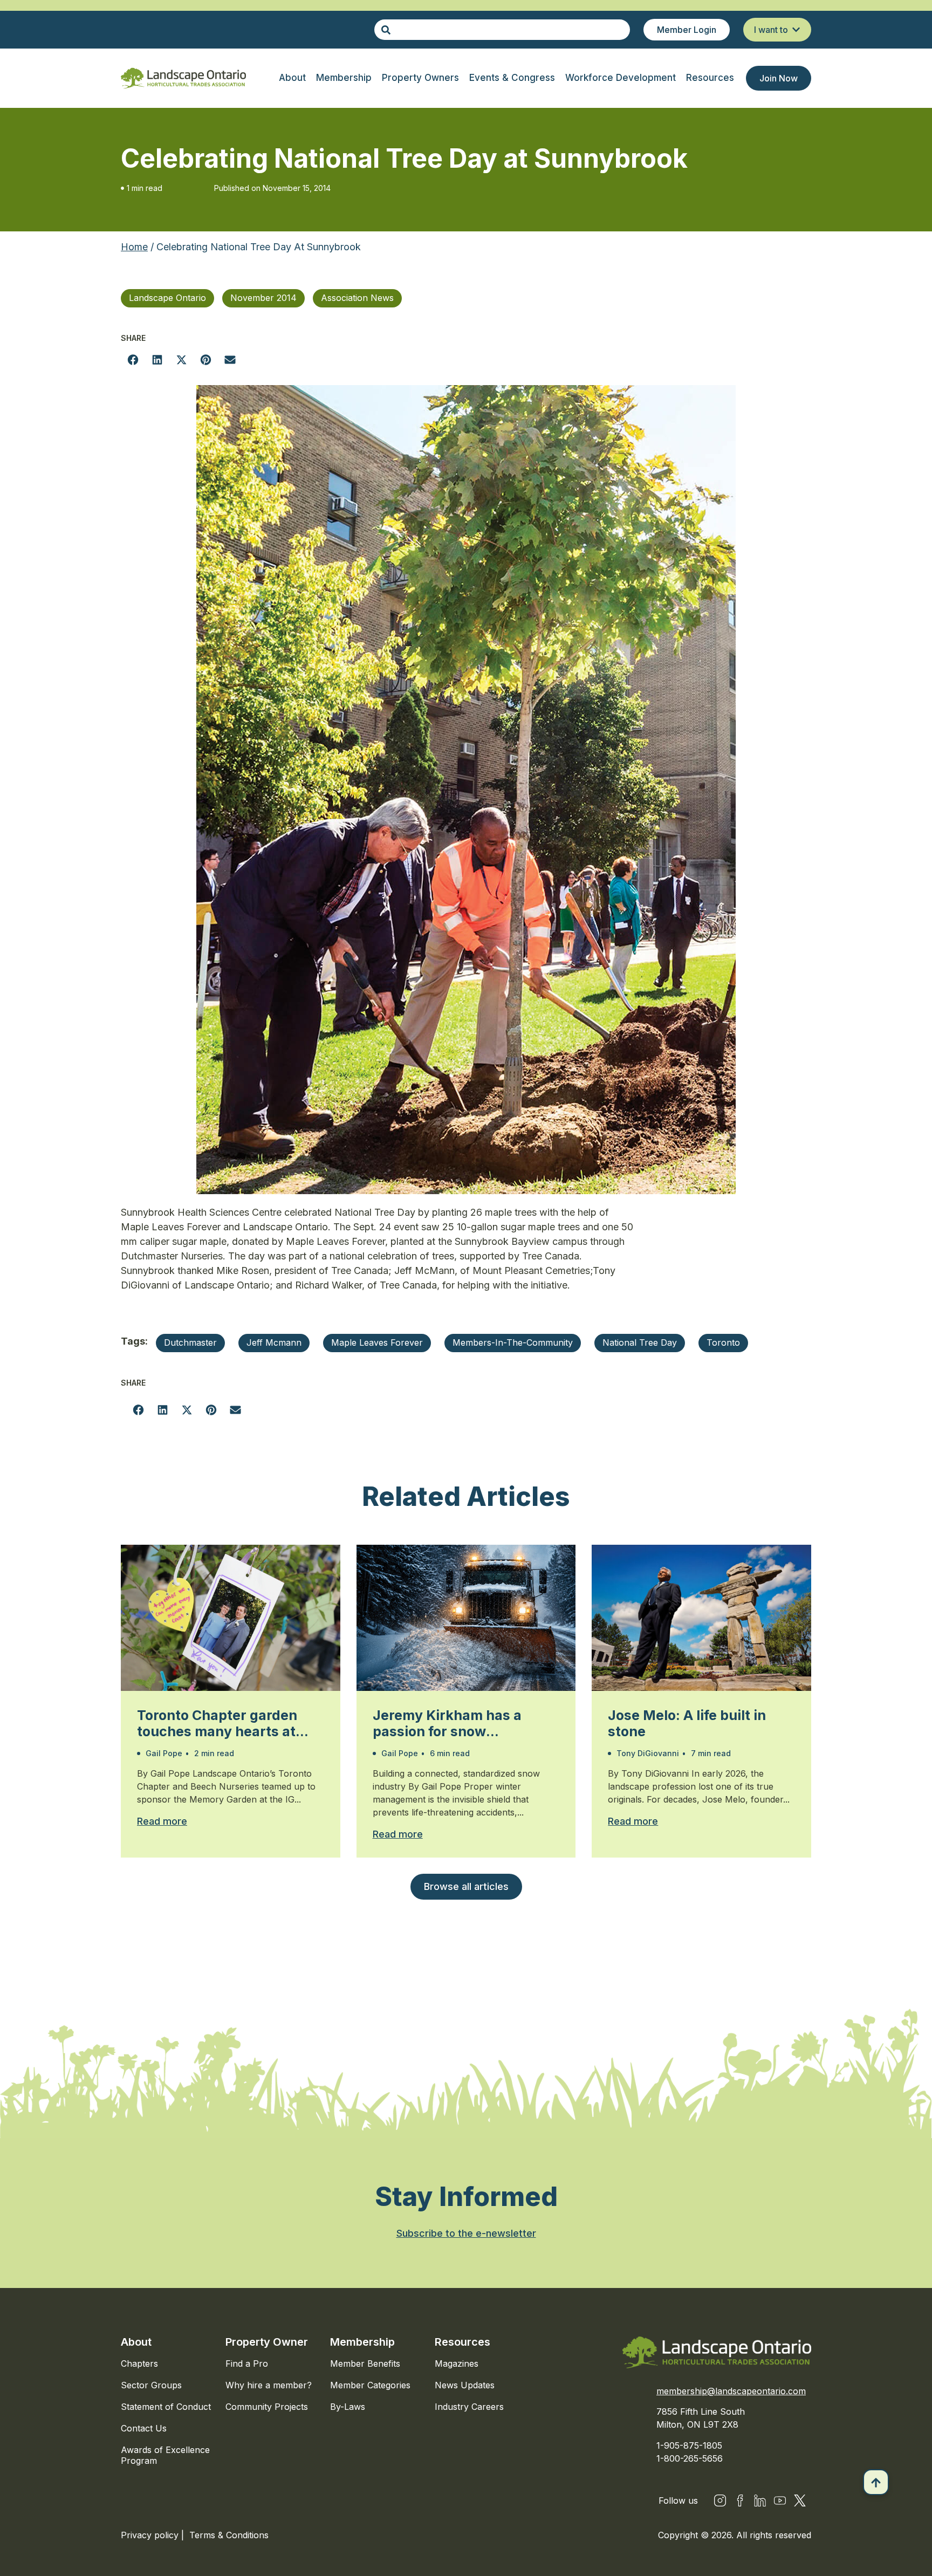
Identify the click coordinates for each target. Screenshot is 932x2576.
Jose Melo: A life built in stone (687, 1723)
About (136, 2342)
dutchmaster (190, 1342)
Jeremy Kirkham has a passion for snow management (447, 1723)
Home (134, 247)
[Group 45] (800, 2500)
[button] (133, 359)
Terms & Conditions (229, 2535)
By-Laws (348, 2407)
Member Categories (370, 2385)
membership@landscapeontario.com (731, 2391)
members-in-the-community (513, 1342)
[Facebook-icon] (740, 2500)
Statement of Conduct (166, 2407)
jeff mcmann (274, 1342)
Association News (357, 298)
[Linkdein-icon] (760, 2500)
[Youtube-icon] (780, 2500)
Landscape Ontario (167, 298)
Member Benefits (365, 2363)
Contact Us (144, 2428)
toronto (723, 1342)
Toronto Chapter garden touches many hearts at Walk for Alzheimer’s (217, 1723)
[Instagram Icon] (720, 2500)
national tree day (640, 1342)
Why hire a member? (269, 2385)
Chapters (139, 2363)
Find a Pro (247, 2363)
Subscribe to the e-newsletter (466, 2233)
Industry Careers (469, 2407)
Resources (462, 2342)
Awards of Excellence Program (165, 2455)
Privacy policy (151, 2535)
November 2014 (263, 298)
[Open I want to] (796, 30)
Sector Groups (151, 2385)
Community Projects (267, 2407)
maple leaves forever (377, 1342)
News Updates (465, 2385)
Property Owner (267, 2342)
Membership (362, 2342)
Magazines (457, 2363)
